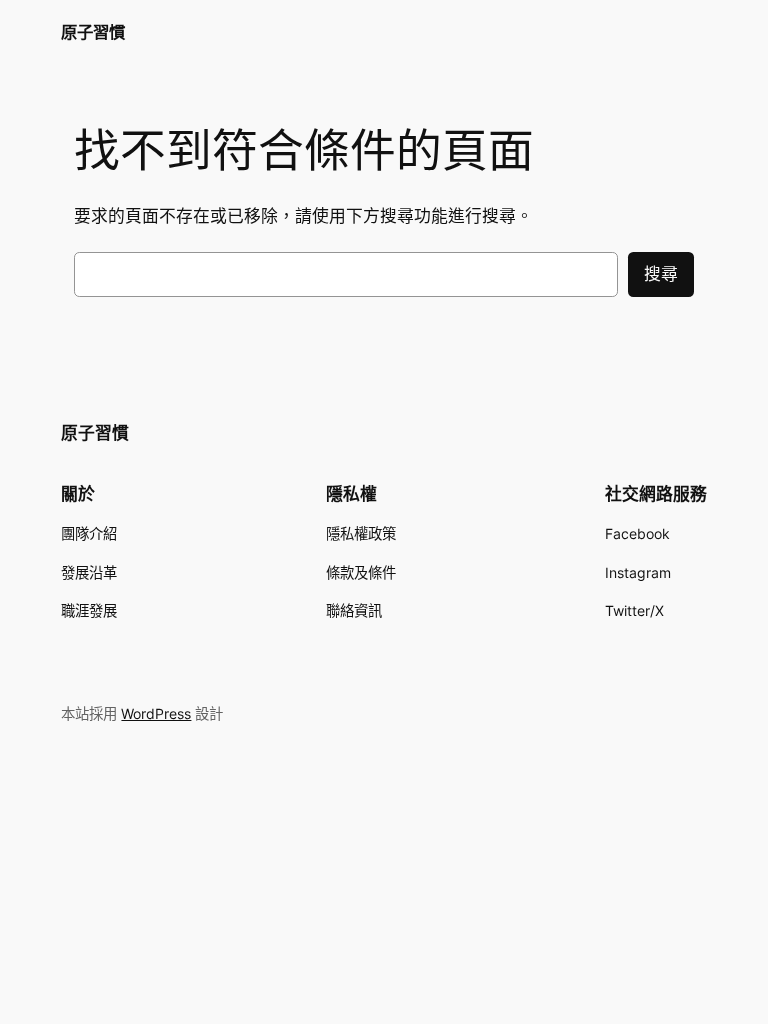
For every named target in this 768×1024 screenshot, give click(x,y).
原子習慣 (93, 32)
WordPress (156, 713)
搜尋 (661, 274)
